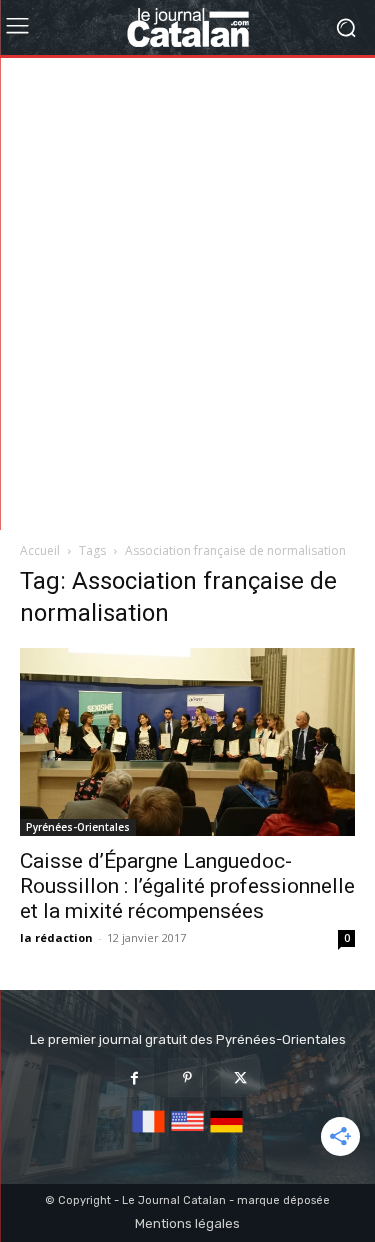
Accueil (40, 550)
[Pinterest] (187, 1077)
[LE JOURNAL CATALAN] (187, 27)
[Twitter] (240, 1077)
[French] (148, 1133)
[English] (187, 1133)
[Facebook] (134, 1077)
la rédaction (56, 937)
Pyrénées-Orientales (78, 827)
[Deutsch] (226, 1133)
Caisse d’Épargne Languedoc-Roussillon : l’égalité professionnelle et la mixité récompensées (187, 886)
